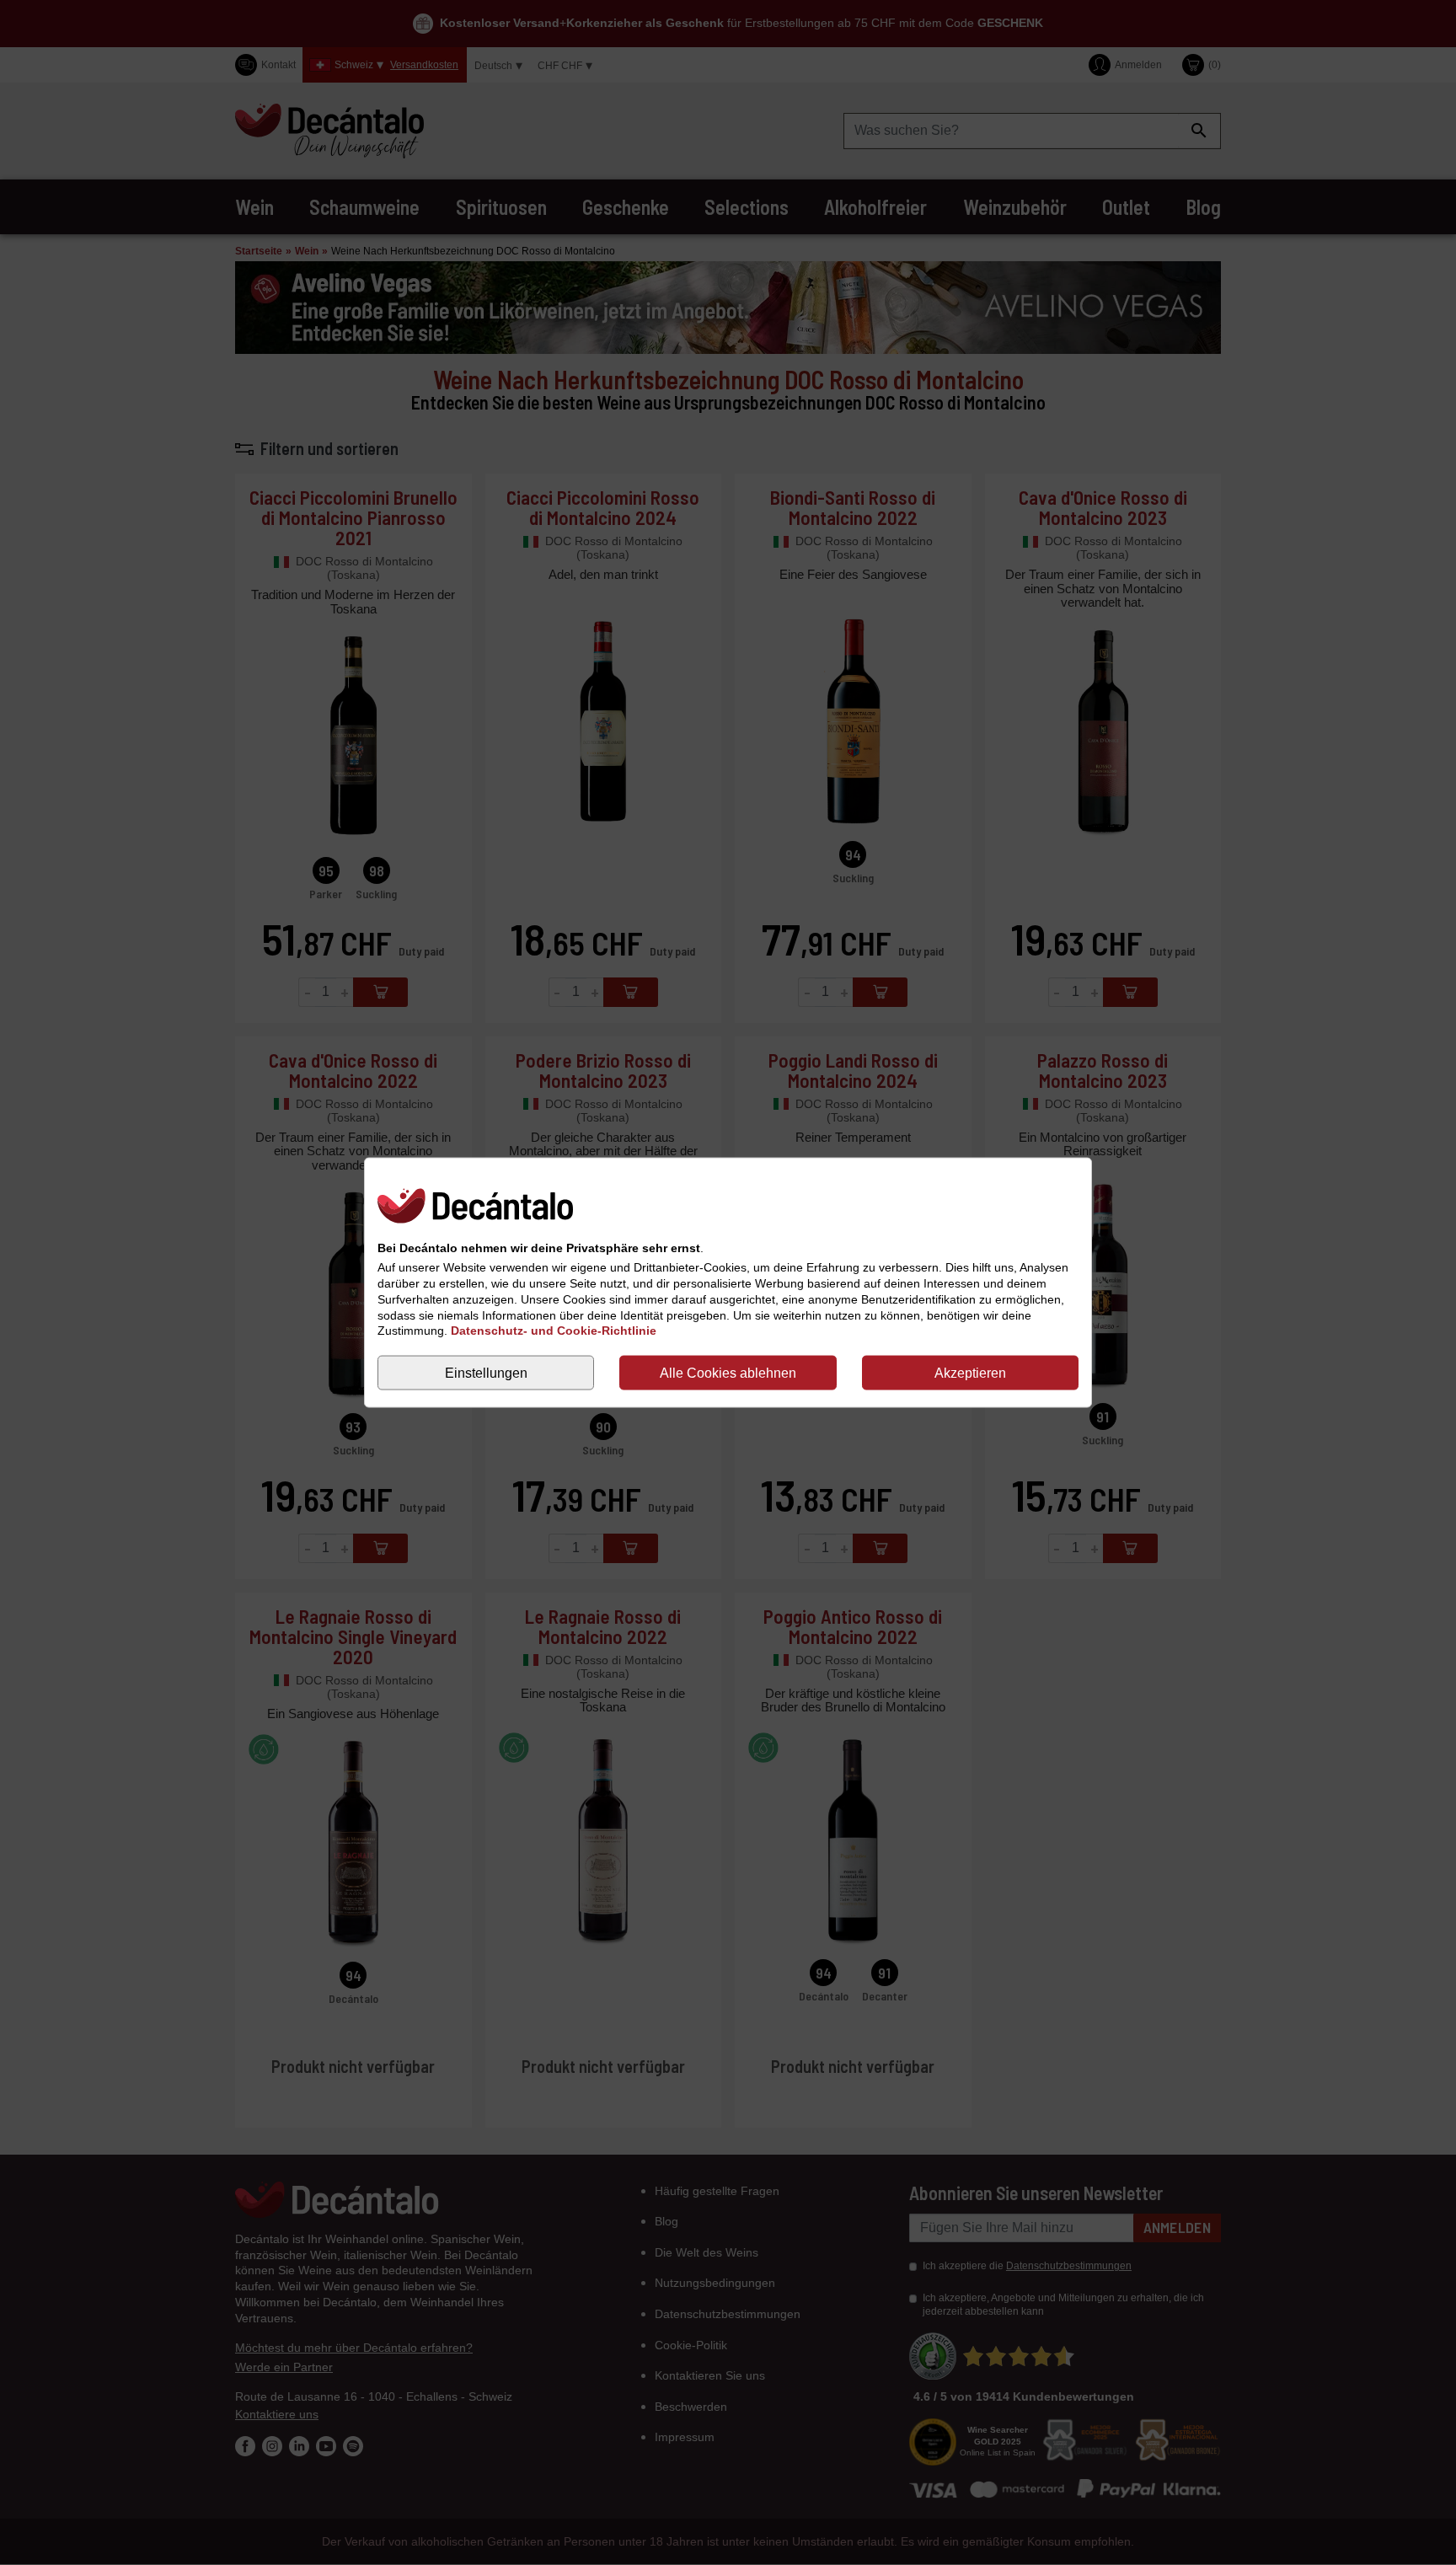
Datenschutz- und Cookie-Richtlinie (554, 1331)
